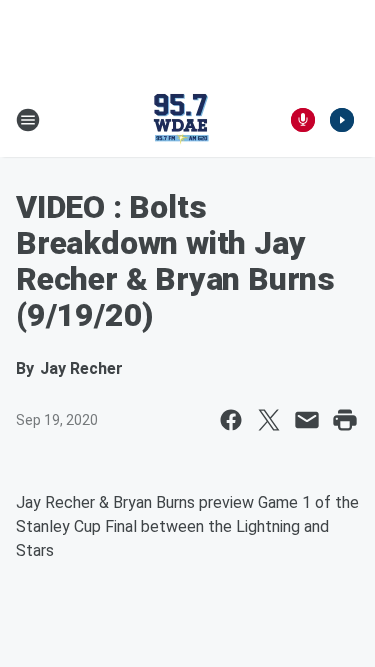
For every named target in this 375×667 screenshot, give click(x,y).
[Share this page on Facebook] (231, 420)
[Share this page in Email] (307, 420)
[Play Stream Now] (342, 120)
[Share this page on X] (269, 420)
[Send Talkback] (303, 120)
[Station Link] (181, 120)
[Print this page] (345, 420)
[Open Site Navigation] (28, 120)
